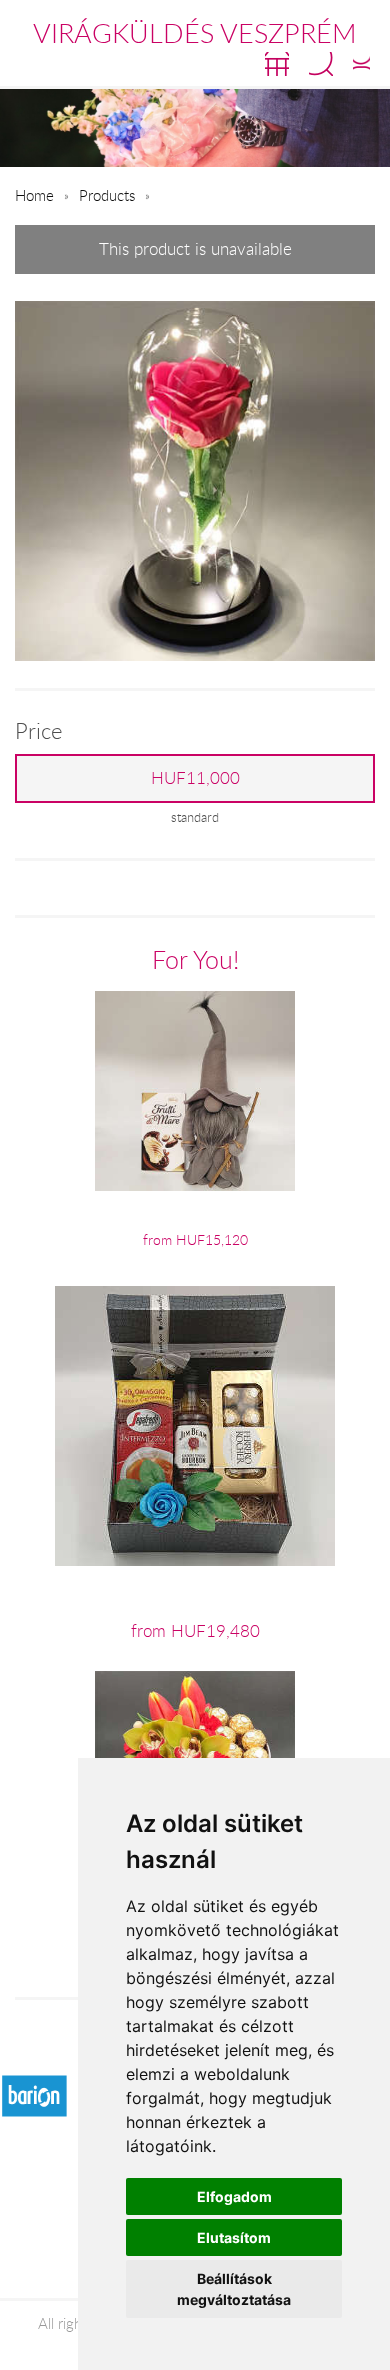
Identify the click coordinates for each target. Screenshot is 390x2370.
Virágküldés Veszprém (195, 33)
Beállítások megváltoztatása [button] (234, 2289)
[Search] (321, 64)
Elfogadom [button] (234, 2196)
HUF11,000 (195, 778)
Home (34, 195)
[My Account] (361, 64)
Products (107, 195)
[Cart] (277, 64)
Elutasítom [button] (234, 2237)
